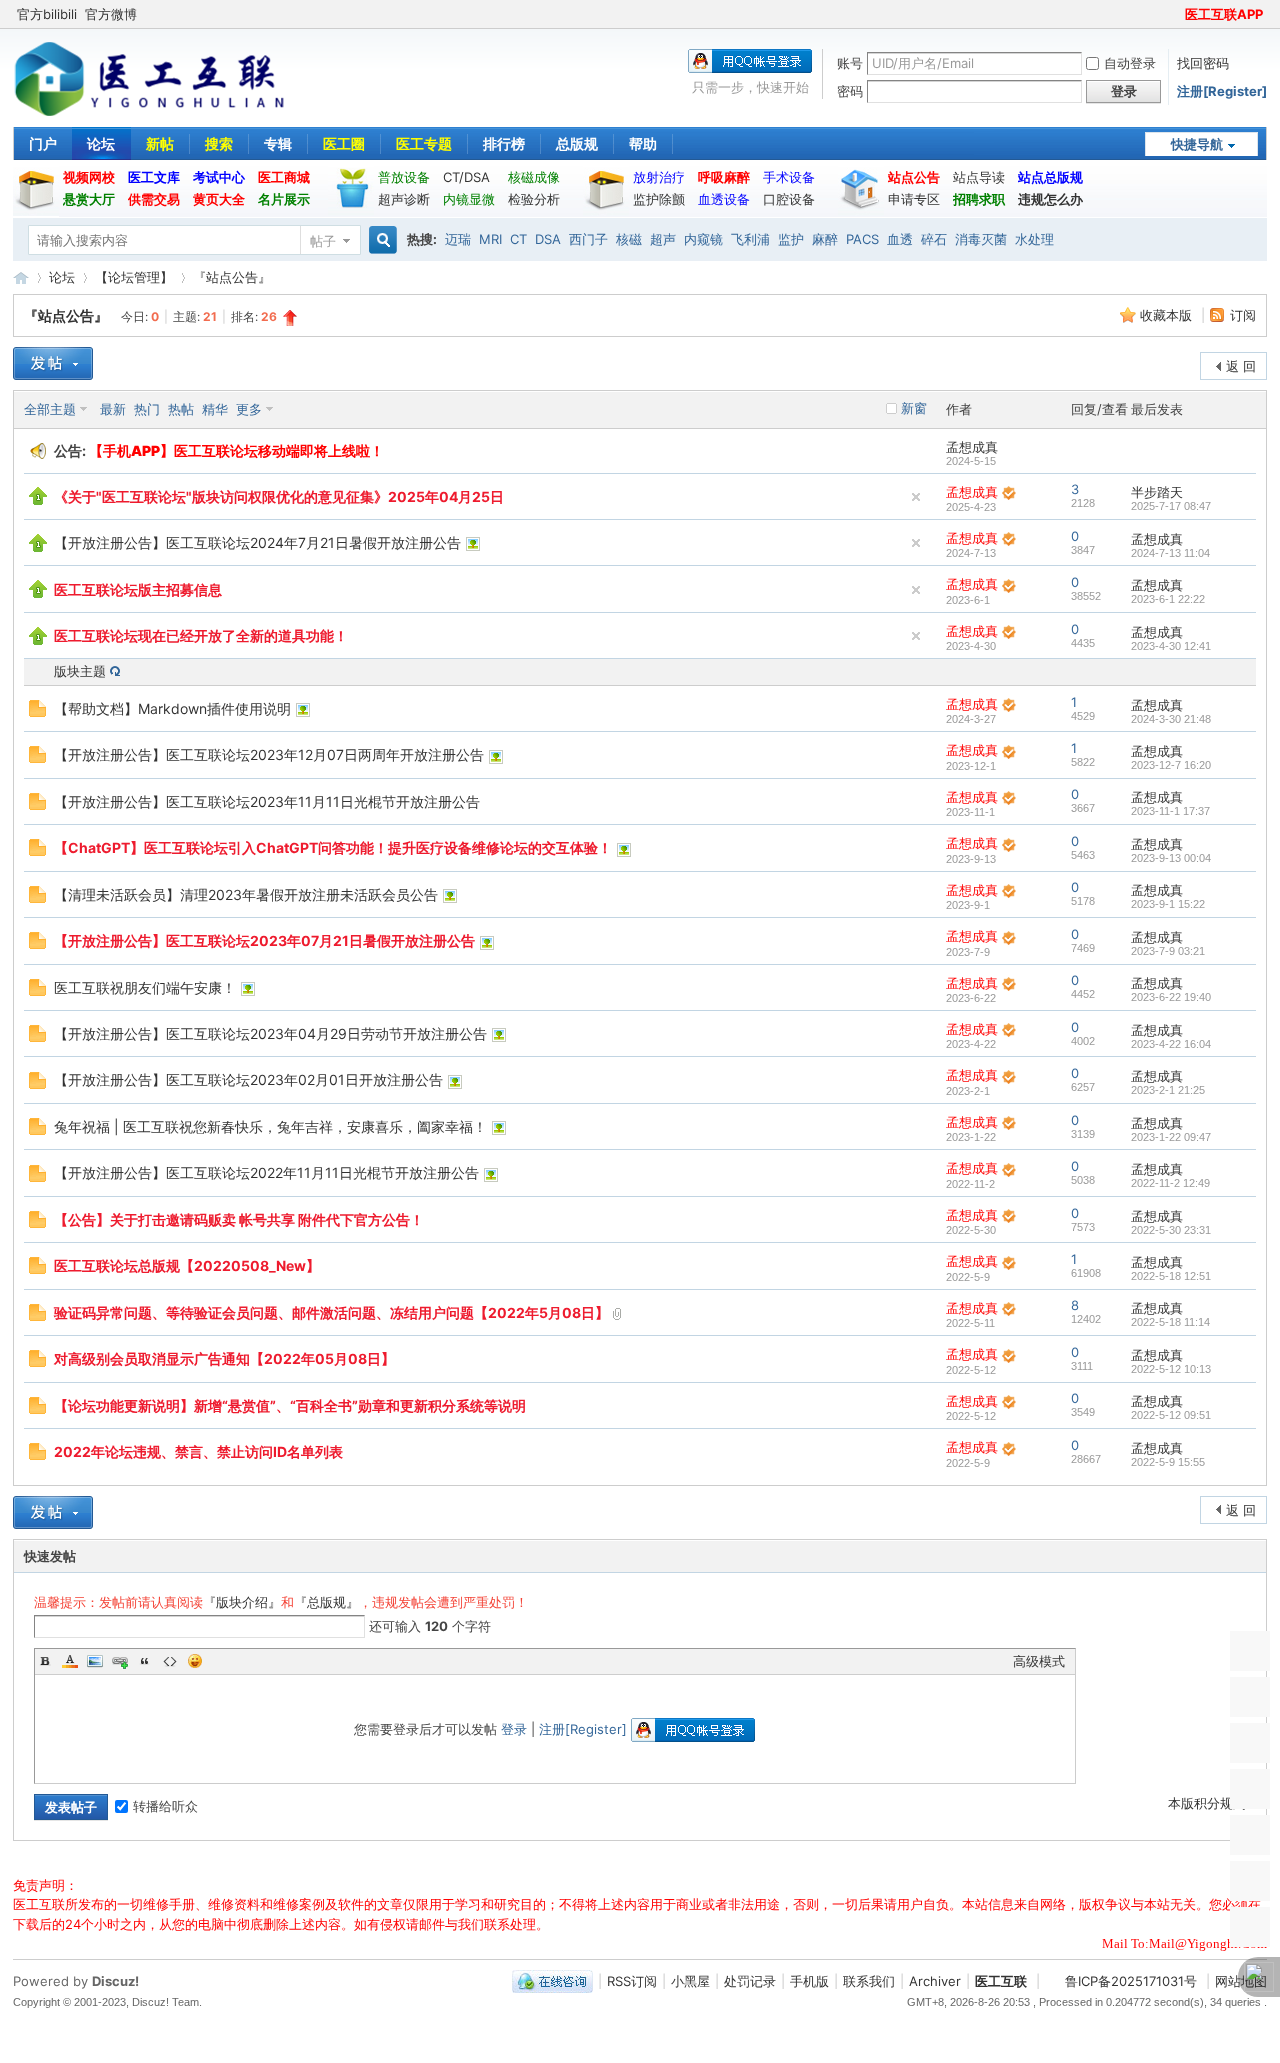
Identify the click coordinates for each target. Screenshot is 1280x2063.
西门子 (588, 239)
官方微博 (111, 14)
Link (120, 1661)
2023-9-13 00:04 (1171, 858)
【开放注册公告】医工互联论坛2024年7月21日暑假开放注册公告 (257, 542)
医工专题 (424, 143)
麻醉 (825, 239)
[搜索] (380, 240)
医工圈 (344, 143)
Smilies (195, 1661)
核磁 (629, 239)
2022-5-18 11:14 (1170, 1322)
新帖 (160, 143)
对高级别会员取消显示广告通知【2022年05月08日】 (224, 1358)
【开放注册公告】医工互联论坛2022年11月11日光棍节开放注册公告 (266, 1172)
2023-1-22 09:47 (1171, 1137)
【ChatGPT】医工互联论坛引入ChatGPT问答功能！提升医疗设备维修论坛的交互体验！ (333, 847)
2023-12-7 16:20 (1171, 765)
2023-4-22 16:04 (1171, 1044)
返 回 (1241, 366)
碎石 (934, 239)
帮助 (643, 143)
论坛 (101, 143)
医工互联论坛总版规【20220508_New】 (187, 1265)
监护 (791, 239)
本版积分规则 (1207, 1803)
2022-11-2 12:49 (1170, 1183)
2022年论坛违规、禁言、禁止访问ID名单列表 (198, 1451)
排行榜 (504, 143)
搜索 (219, 143)
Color (70, 1661)
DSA (548, 239)
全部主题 (50, 409)
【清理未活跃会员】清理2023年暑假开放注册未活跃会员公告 (246, 894)
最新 (113, 409)
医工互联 (21, 277)
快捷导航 (1197, 144)
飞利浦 (750, 239)
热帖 (181, 409)
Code (170, 1661)
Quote (145, 1661)
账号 (850, 63)
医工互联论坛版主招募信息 (138, 589)
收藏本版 (1168, 315)
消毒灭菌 (981, 239)
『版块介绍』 (242, 1602)
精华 (215, 409)
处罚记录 (750, 1981)
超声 (663, 239)
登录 (514, 1729)
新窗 (914, 408)
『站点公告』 (232, 277)
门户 (43, 143)
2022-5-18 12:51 (1171, 1276)
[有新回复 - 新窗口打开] (37, 712)
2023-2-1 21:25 (1168, 1090)
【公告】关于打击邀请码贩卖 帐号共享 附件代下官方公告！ (239, 1219)
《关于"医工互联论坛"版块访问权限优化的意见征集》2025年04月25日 (279, 496)
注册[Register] (1222, 91)
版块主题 (80, 671)
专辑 (278, 143)
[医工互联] (149, 114)
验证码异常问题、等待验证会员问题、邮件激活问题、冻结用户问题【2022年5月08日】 (331, 1312)
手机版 (809, 1981)
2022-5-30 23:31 (1171, 1230)
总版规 (577, 143)
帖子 (323, 241)
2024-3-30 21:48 (1171, 719)
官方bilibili (47, 14)
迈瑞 (458, 239)
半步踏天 (1157, 492)
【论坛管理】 (134, 277)
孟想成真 (972, 447)
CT (518, 239)
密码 (850, 91)
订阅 (1243, 315)
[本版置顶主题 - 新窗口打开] (38, 500)
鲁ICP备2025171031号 (1131, 1981)
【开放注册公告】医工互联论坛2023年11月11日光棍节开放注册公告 (267, 801)
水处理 (1034, 239)
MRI (490, 239)
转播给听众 (165, 1806)
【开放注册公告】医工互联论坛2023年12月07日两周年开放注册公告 (269, 754)
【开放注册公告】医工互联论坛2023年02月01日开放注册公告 (248, 1079)
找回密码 (1203, 63)
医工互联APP (1224, 14)
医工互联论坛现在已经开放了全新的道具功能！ (201, 635)
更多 (249, 409)
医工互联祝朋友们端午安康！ (145, 987)
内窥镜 (703, 239)
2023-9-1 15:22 (1168, 904)
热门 (147, 409)
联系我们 (869, 1981)
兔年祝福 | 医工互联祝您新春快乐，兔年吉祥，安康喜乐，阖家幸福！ (270, 1126)
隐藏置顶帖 (916, 497)
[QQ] (552, 1981)
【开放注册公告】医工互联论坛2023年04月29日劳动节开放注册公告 (270, 1033)
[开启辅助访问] (1176, 14)
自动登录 (1130, 63)
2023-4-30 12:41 (1171, 646)
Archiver (935, 1981)
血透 (900, 239)
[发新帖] (53, 363)
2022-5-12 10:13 (1171, 1369)
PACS (862, 239)
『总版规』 (326, 1602)
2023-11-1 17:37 (1170, 811)
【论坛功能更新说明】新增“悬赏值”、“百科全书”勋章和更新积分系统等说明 (290, 1405)
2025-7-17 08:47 (1171, 506)
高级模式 (1039, 1661)
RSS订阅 (632, 1981)
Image (95, 1661)
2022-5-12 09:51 (1171, 1415)
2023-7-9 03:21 (1168, 951)
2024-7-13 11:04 (1170, 553)
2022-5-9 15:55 (1168, 1462)
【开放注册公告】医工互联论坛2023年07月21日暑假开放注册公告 (264, 940)
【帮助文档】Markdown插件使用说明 (172, 708)
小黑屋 (690, 1981)
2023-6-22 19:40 (1171, 997)
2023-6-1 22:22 (1168, 599)
